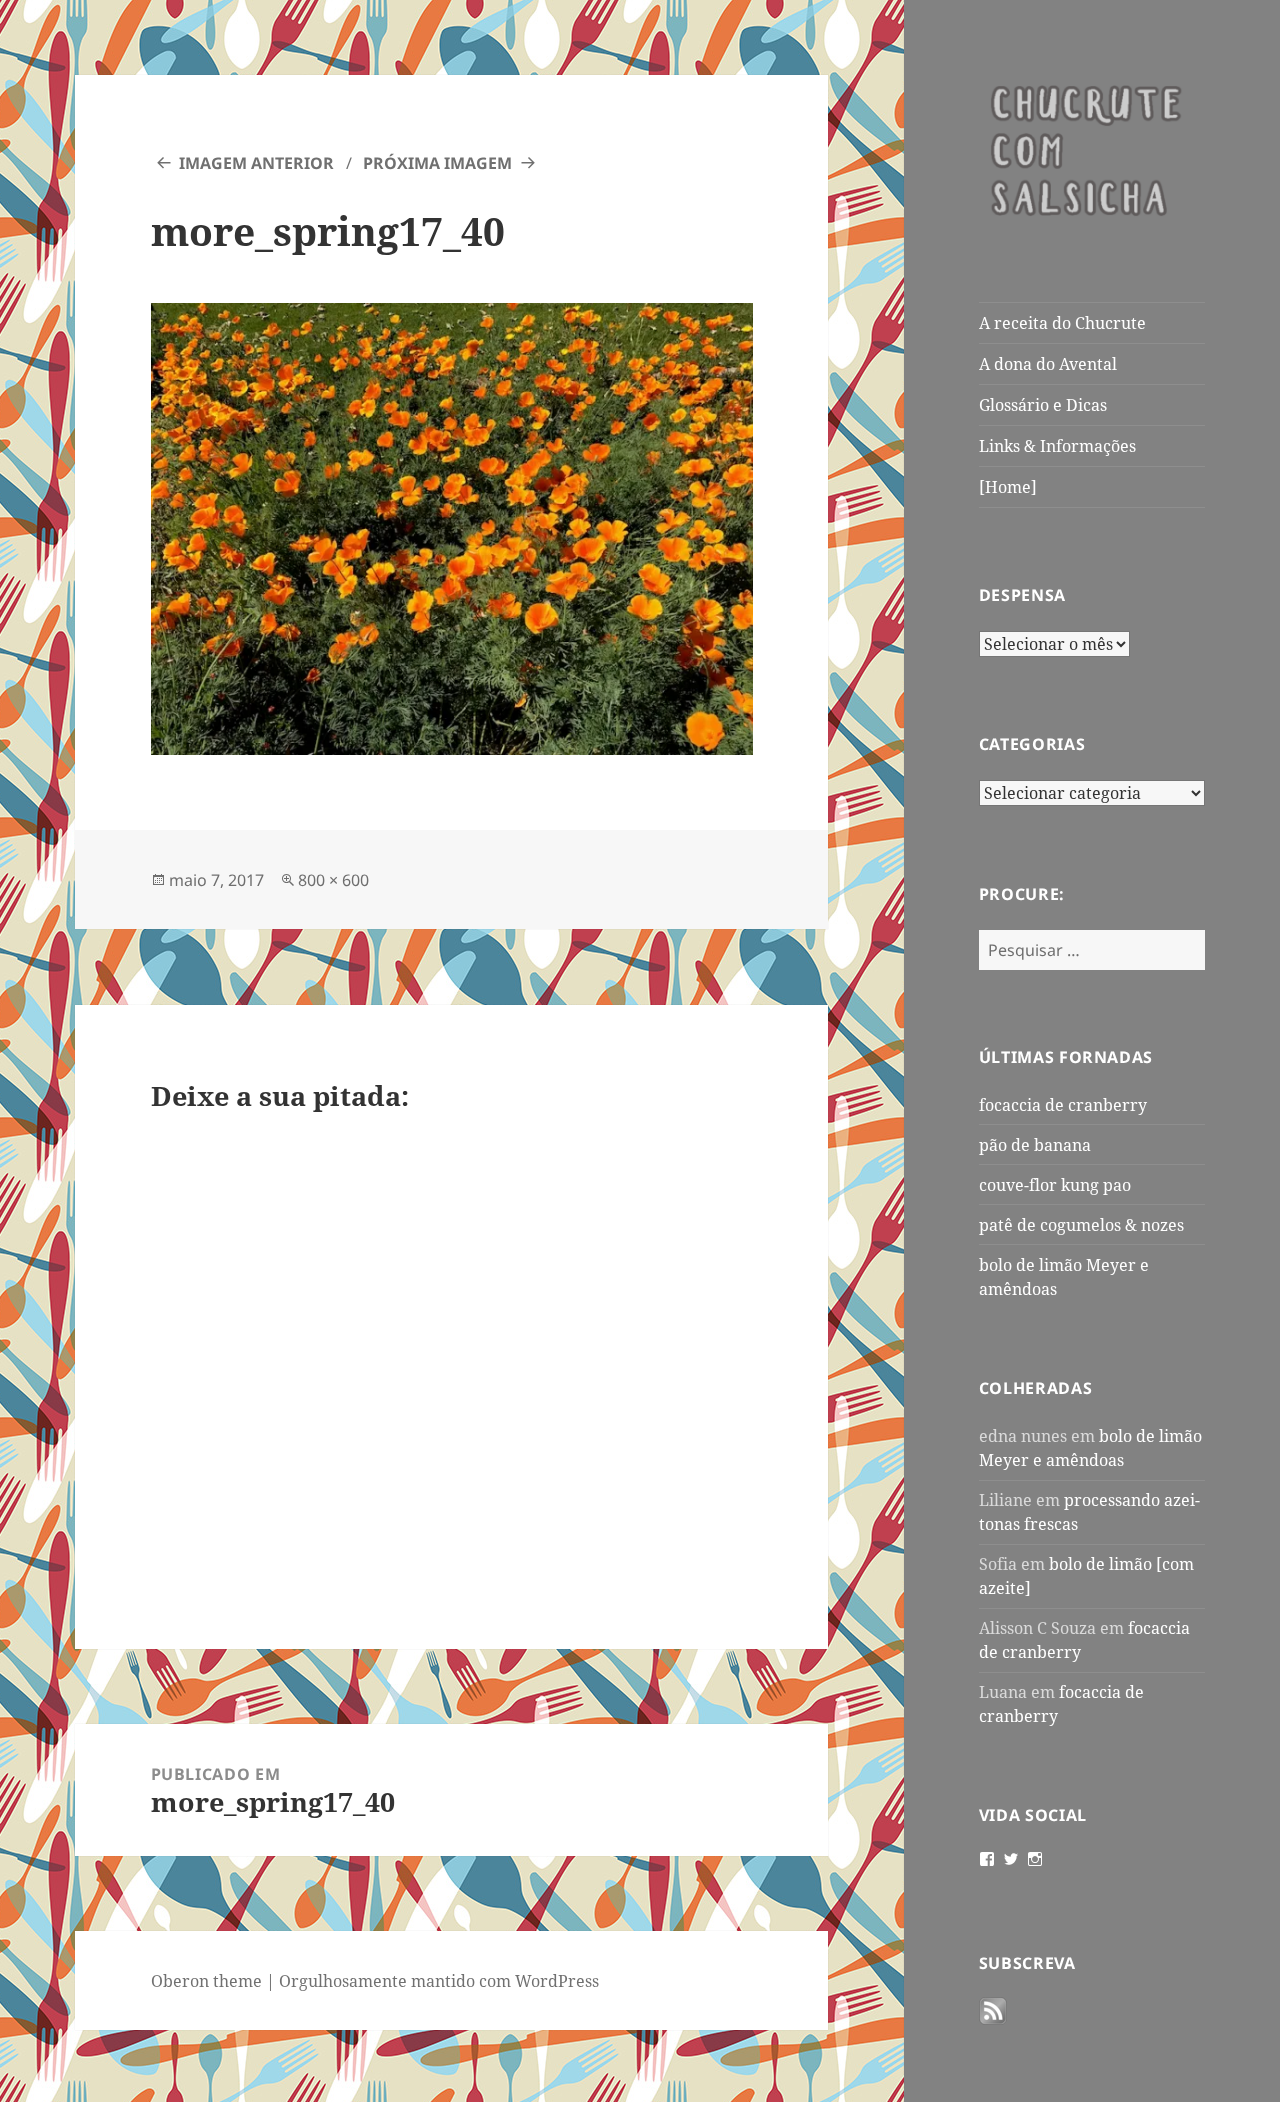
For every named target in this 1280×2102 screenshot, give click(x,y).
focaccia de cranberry (1063, 1105)
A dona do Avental (1048, 364)
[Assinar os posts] (993, 2011)
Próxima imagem (437, 163)
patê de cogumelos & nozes (1081, 1225)
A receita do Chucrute (1062, 323)
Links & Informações (1057, 446)
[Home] (1008, 487)
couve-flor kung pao (1055, 1185)
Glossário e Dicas (1043, 405)
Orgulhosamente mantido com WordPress (439, 1981)
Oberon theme (206, 1981)
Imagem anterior (256, 163)
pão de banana (1035, 1145)
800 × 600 (333, 880)
